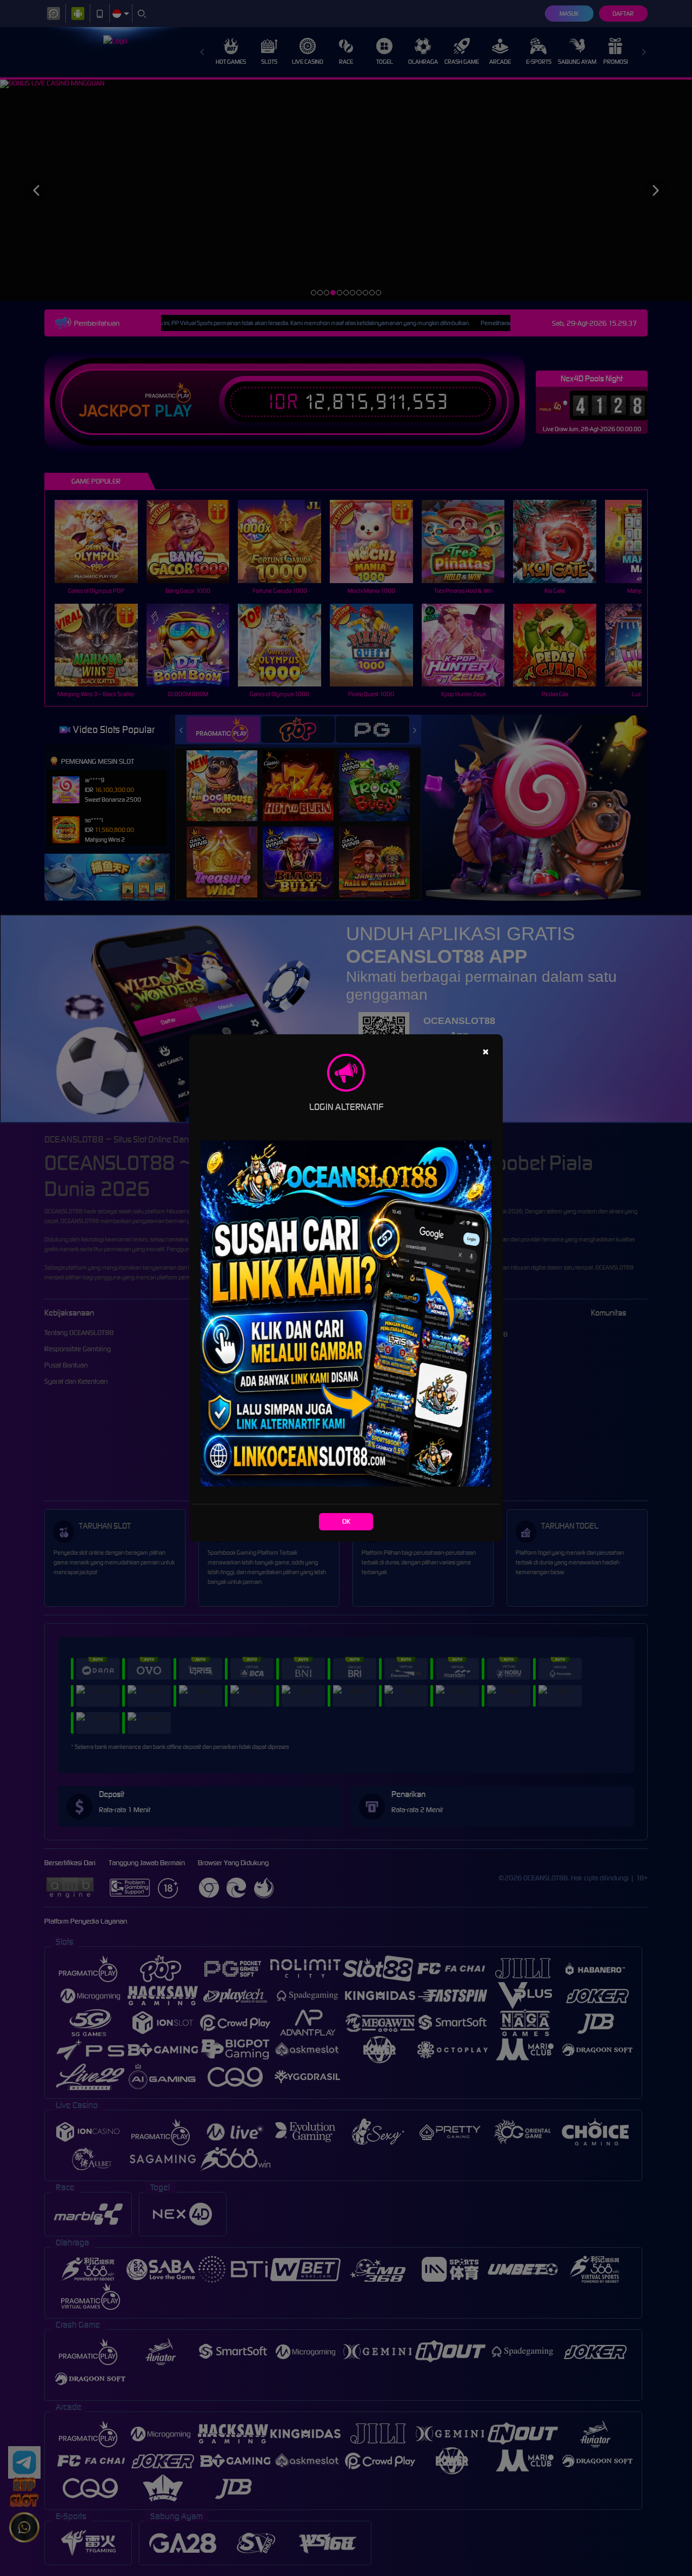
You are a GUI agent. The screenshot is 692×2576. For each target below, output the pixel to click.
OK (346, 1521)
